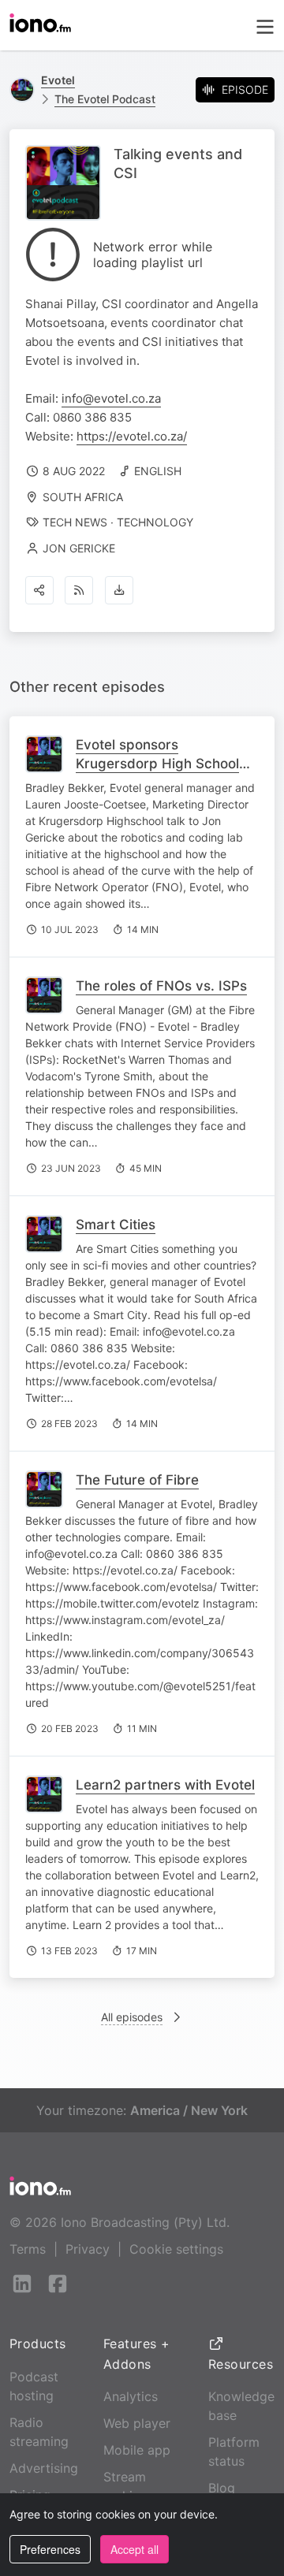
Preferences (50, 2549)
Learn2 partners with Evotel (165, 1785)
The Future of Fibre (137, 1480)
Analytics (131, 2396)
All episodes (132, 2017)
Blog (222, 2488)
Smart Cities (116, 1225)
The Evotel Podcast (105, 99)
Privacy (88, 2249)
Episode (245, 89)
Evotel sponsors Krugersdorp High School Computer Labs (157, 764)
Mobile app (137, 2450)
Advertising (44, 2468)
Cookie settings (176, 2249)
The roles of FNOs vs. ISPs (161, 986)
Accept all (135, 2549)
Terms (28, 2249)
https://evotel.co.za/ (132, 436)
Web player (137, 2423)
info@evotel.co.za (111, 398)
